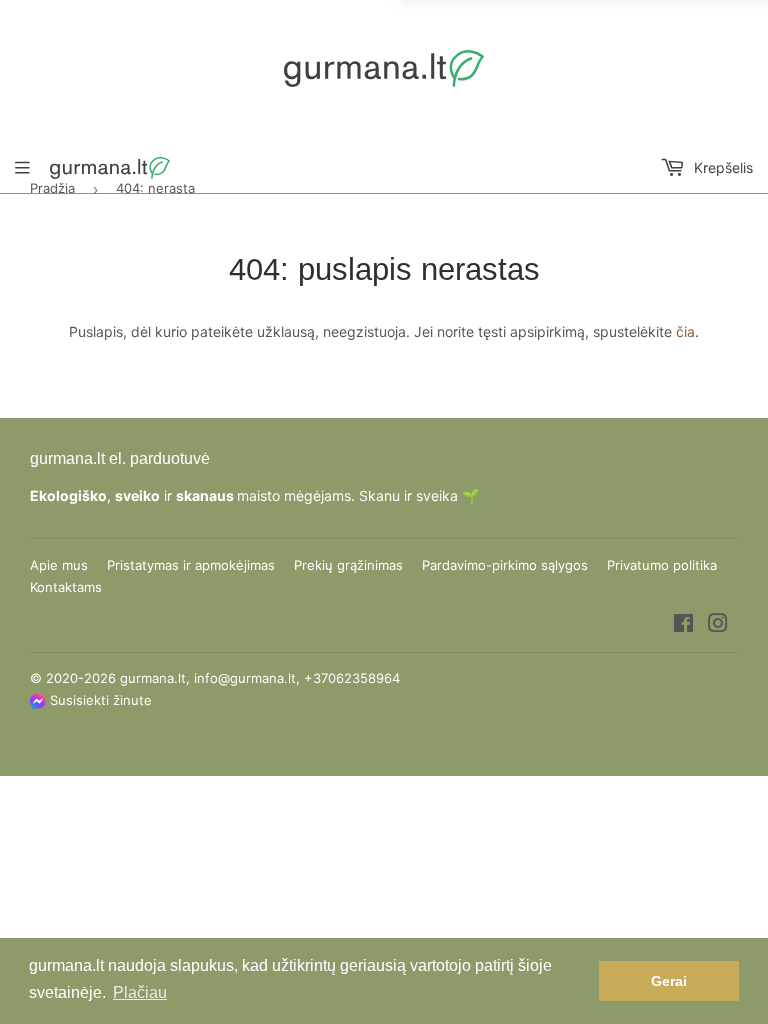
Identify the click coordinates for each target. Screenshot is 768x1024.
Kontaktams (66, 587)
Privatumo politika (662, 565)
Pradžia (52, 188)
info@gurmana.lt (245, 678)
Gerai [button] (669, 981)
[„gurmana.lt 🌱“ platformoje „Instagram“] (718, 625)
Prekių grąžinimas (348, 565)
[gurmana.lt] (384, 68)
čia (685, 331)
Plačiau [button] (140, 992)
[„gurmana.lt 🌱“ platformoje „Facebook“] (683, 625)
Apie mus (59, 565)
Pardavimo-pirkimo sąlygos (505, 565)
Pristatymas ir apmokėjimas (191, 565)
